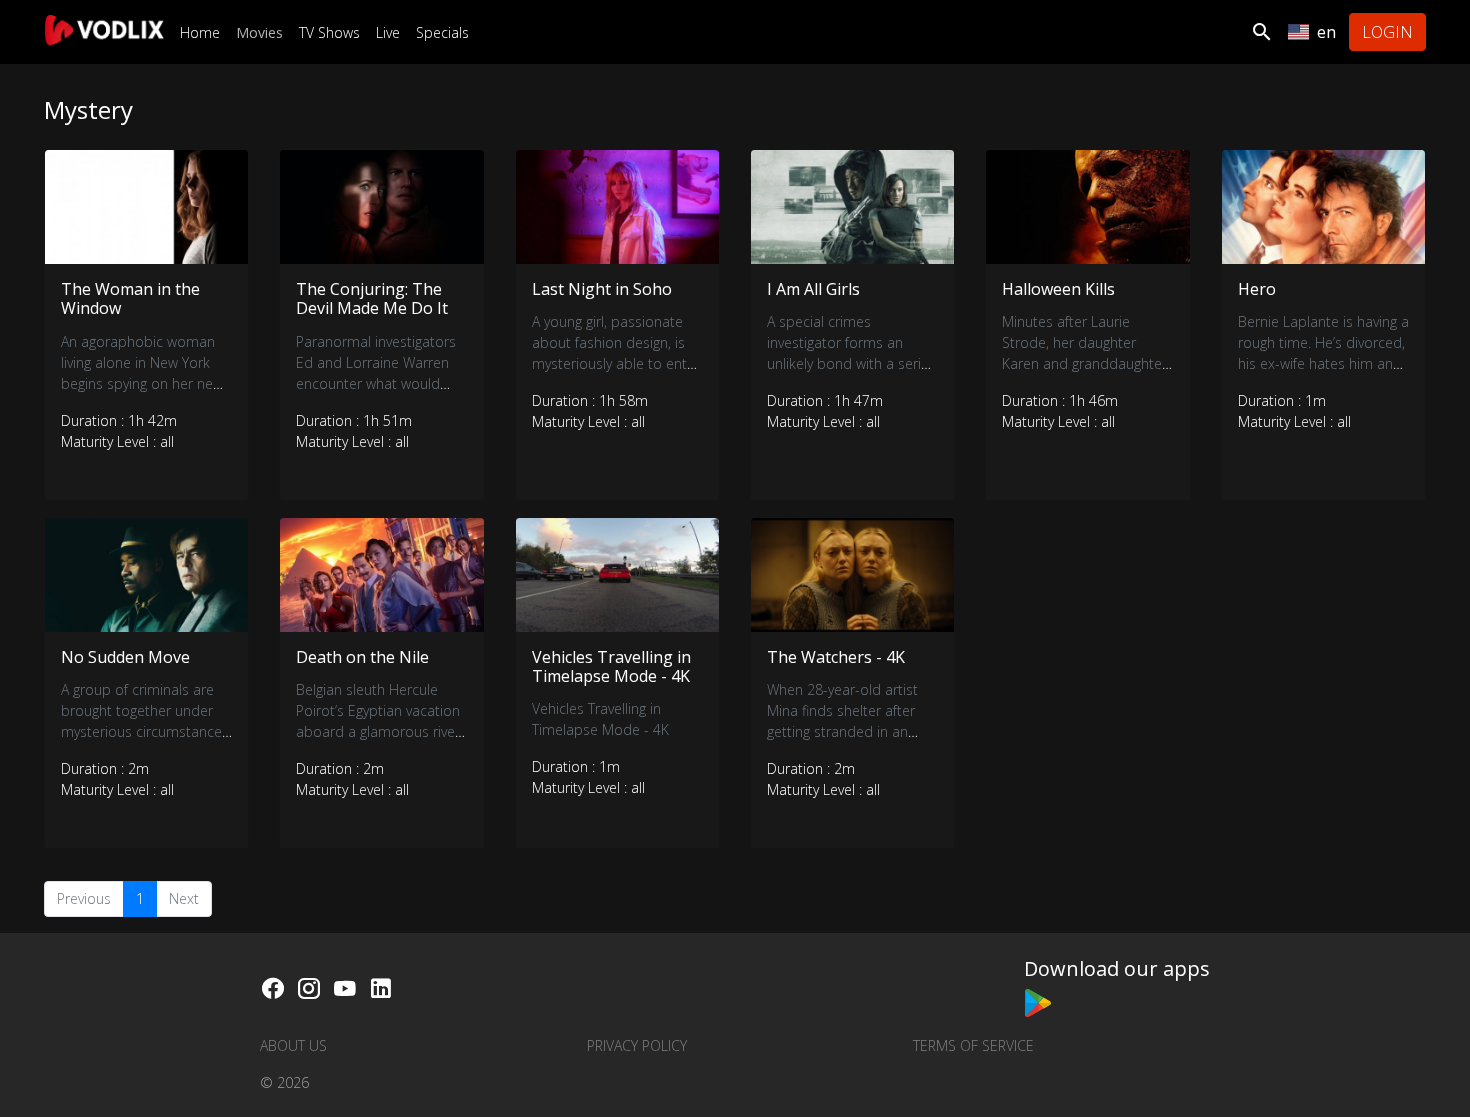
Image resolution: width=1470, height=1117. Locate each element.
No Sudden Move (125, 657)
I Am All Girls (813, 289)
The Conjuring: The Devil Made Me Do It (372, 298)
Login (1387, 32)
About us (293, 1045)
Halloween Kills (1058, 289)
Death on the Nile (362, 657)
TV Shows (329, 32)
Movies (259, 32)
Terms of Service (973, 1045)
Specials (442, 32)
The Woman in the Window (130, 298)
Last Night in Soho (602, 289)
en (1326, 32)
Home (200, 32)
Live (388, 32)
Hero (1257, 289)
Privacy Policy (637, 1045)
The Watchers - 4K (836, 657)
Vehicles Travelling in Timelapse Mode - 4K (611, 666)
